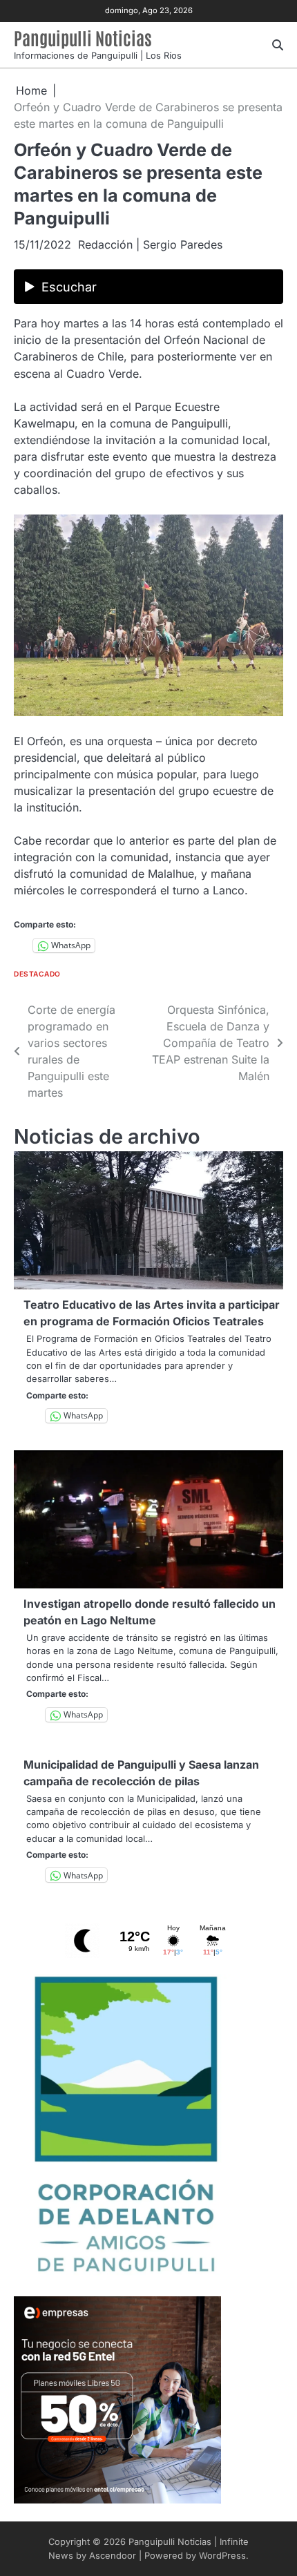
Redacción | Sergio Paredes (150, 244)
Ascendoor (113, 2556)
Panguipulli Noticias (83, 38)
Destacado (37, 974)
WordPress (222, 2556)
